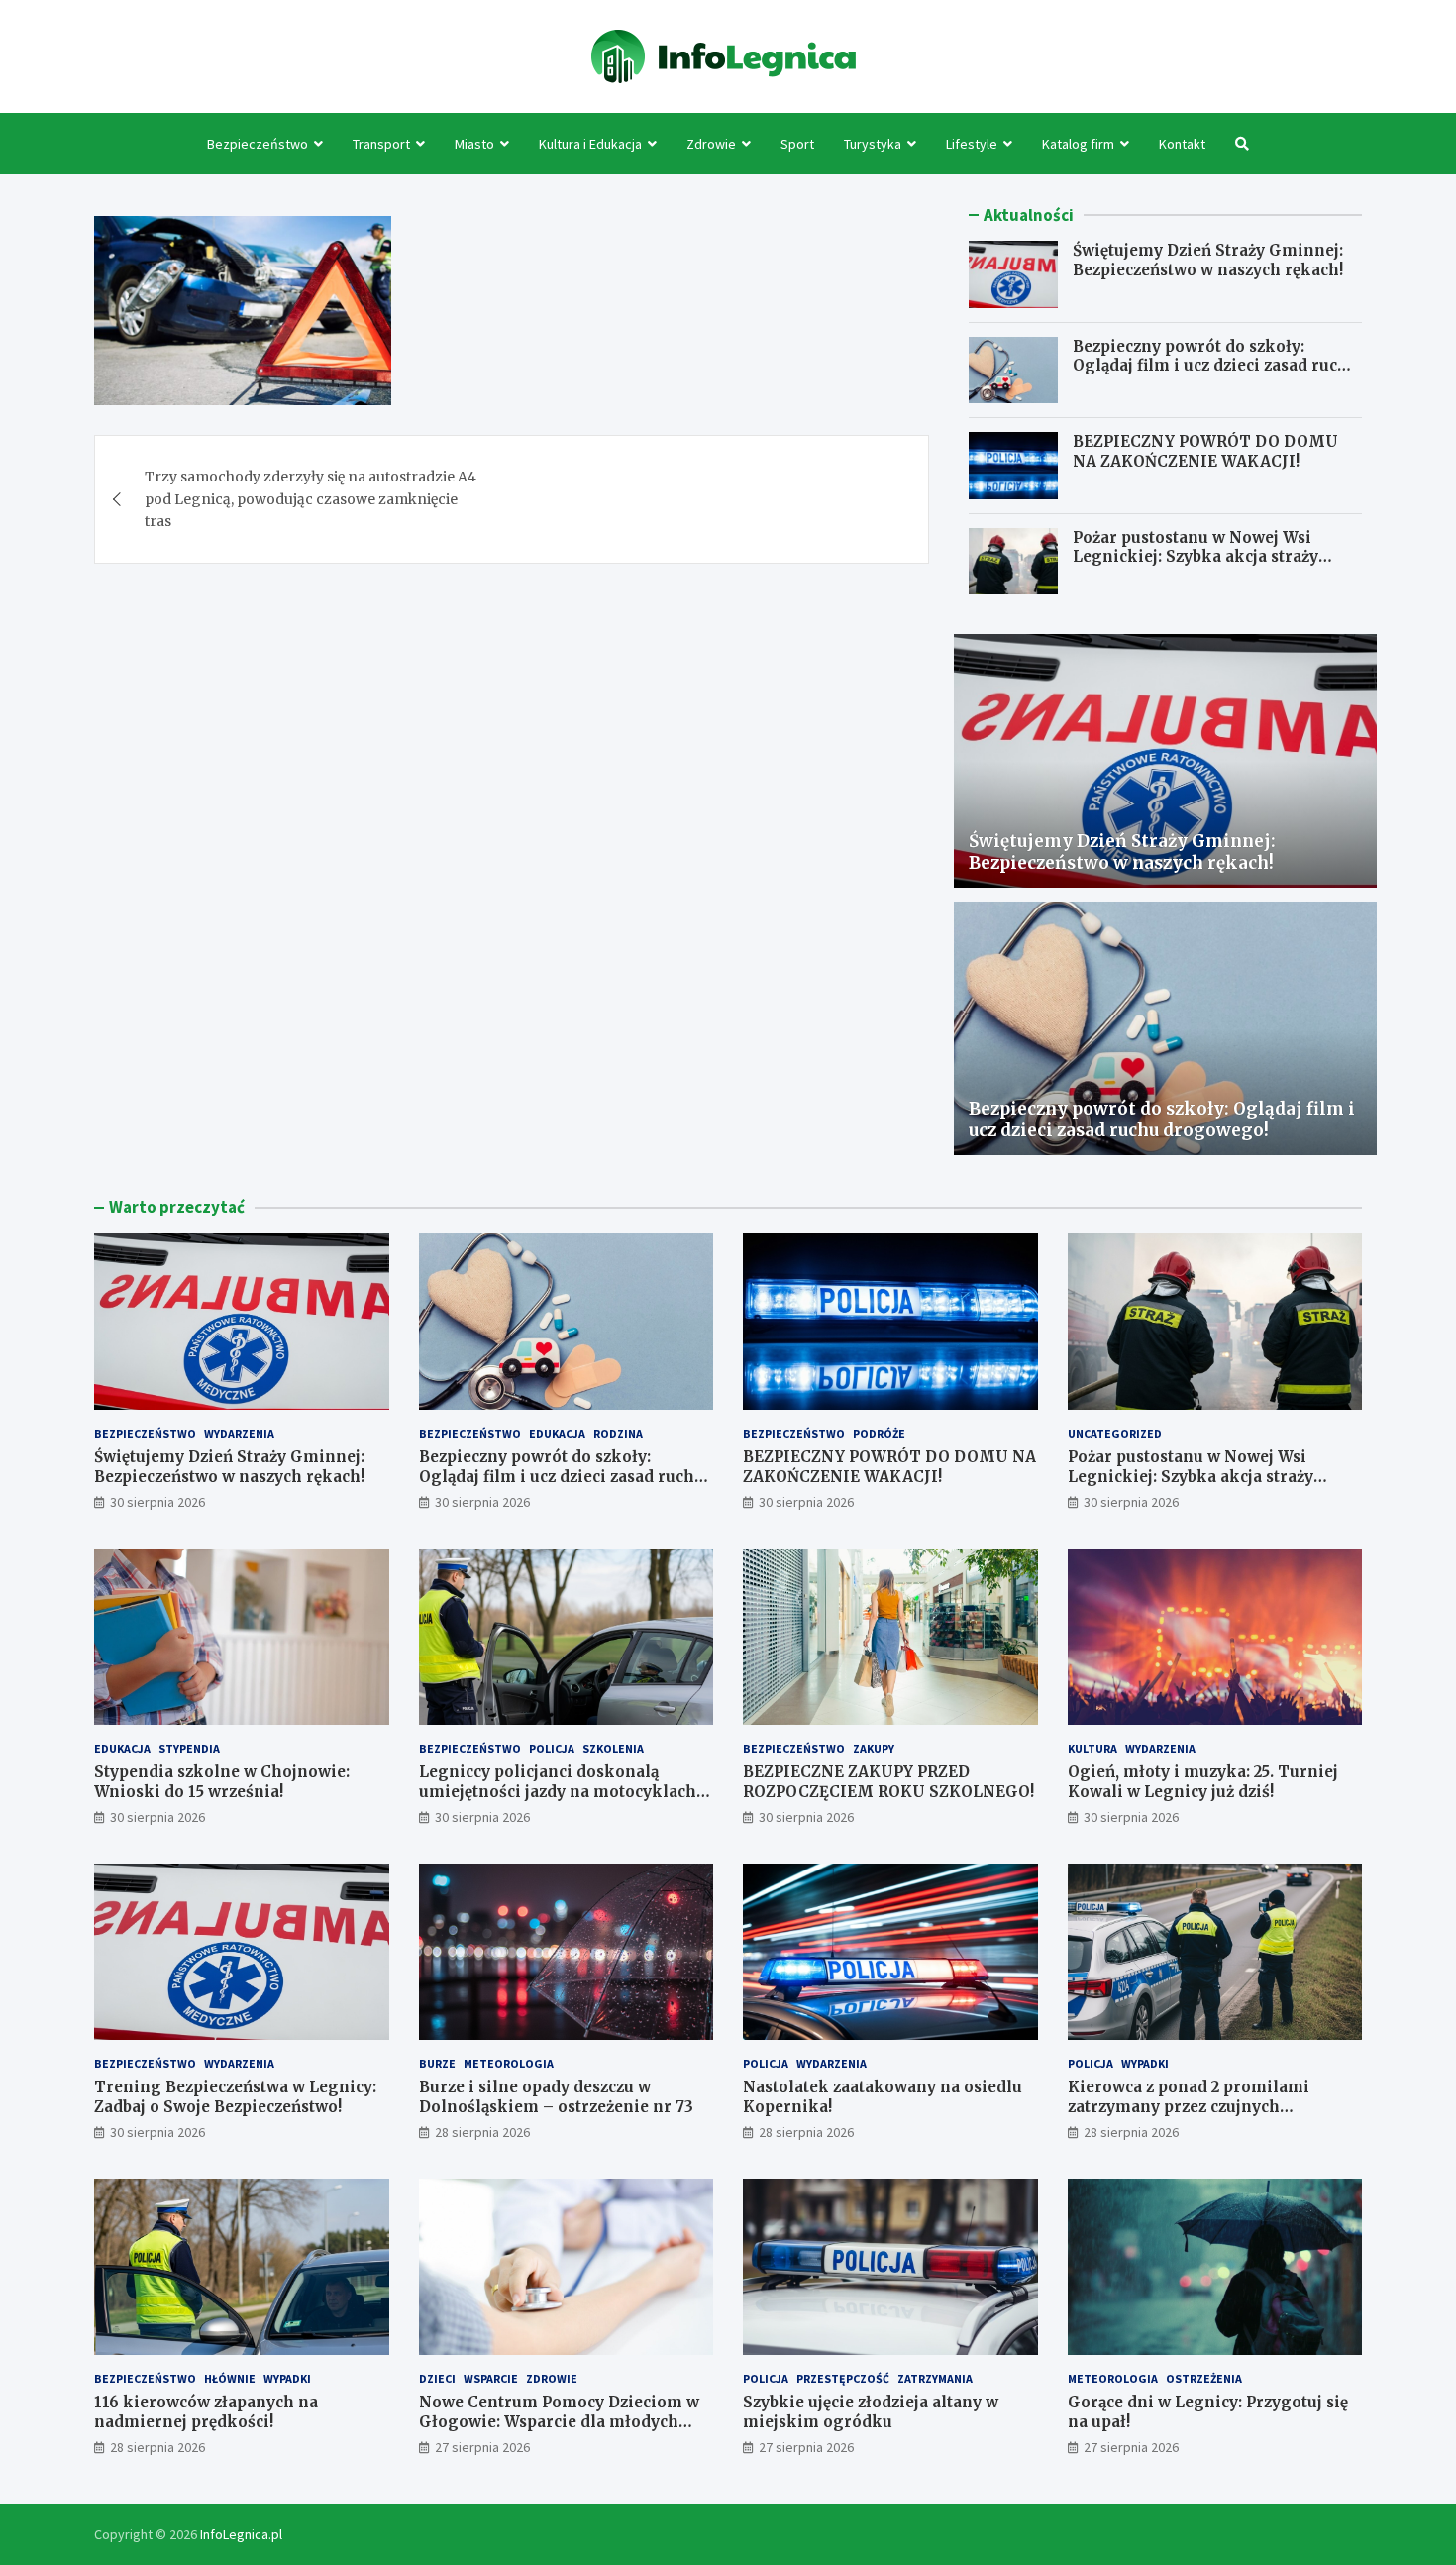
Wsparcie (491, 2378)
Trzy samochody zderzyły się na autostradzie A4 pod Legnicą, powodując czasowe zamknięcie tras (311, 499)
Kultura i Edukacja (590, 144)
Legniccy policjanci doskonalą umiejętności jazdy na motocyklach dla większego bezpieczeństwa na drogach (558, 1801)
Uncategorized (1115, 1433)
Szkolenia (613, 1748)
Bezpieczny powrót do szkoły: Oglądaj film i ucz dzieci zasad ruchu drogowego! (1215, 366)
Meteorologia (509, 2063)
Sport (797, 144)
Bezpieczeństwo (258, 144)
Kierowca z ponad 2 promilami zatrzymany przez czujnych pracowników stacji (1189, 2106)
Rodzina (618, 1433)
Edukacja (557, 1433)
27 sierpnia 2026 (482, 2447)
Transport (381, 144)
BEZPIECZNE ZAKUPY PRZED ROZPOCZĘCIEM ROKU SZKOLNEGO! (888, 1782)
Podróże (879, 1433)
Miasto (474, 144)
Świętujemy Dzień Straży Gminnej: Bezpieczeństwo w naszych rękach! (1208, 260)
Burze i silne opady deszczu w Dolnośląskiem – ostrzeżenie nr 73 (556, 2097)
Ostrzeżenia (1204, 2378)
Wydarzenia (239, 1433)
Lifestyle (972, 144)
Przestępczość (843, 2378)
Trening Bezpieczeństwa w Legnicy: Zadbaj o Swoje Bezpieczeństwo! (235, 2097)
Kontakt (1182, 144)
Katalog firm (1078, 144)
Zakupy (874, 1748)
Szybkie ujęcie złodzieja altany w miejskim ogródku (871, 2412)
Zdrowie (711, 144)
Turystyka (873, 144)
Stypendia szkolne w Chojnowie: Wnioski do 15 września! (222, 1782)
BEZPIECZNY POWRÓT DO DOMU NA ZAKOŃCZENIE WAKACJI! (1205, 451)
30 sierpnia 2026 (157, 1502)
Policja (552, 1748)
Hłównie (230, 2378)
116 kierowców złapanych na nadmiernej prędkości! (206, 2412)
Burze (437, 2063)
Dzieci (437, 2378)
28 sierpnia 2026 (482, 2132)
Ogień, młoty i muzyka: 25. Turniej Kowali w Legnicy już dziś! (1203, 1782)
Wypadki (1145, 2063)
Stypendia (189, 1748)
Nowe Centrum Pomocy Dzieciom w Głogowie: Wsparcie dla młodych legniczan (559, 2421)
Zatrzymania (935, 2378)
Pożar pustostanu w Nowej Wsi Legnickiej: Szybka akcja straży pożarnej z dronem (1196, 557)
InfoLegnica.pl (241, 2534)
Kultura (1092, 1748)
